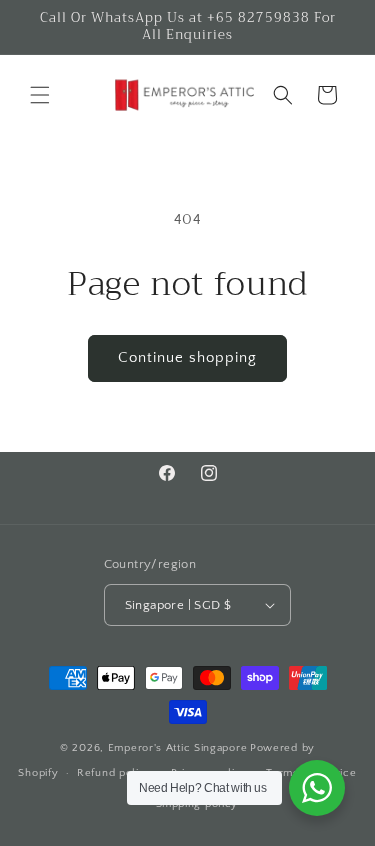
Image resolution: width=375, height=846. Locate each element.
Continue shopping (187, 357)
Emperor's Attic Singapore (178, 748)
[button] (40, 95)
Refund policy (114, 773)
